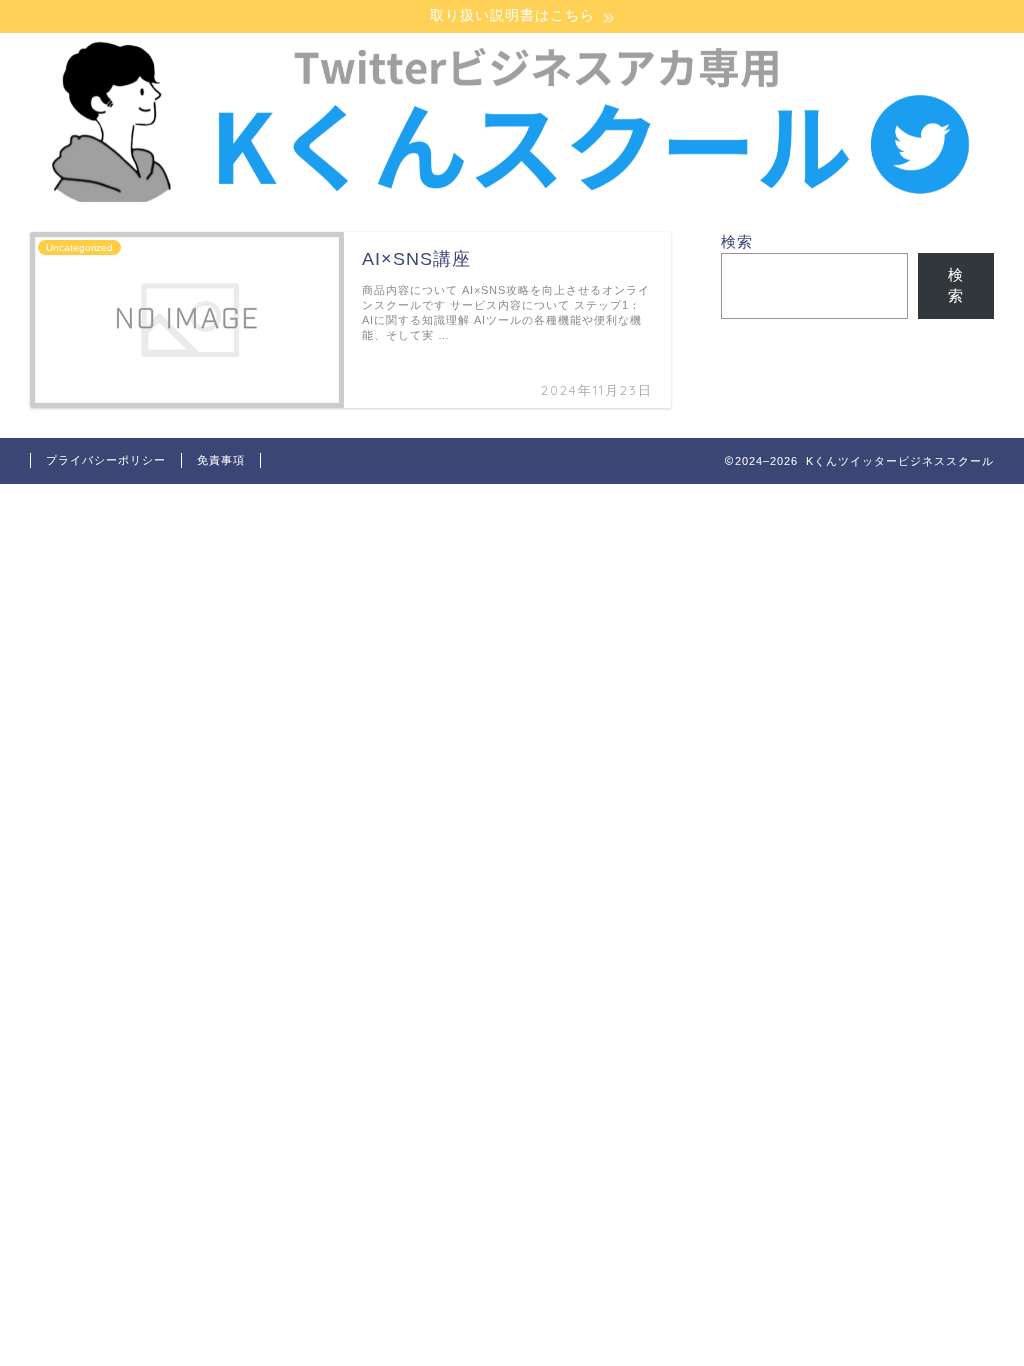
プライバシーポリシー (106, 460)
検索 (737, 241)
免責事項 (221, 460)
